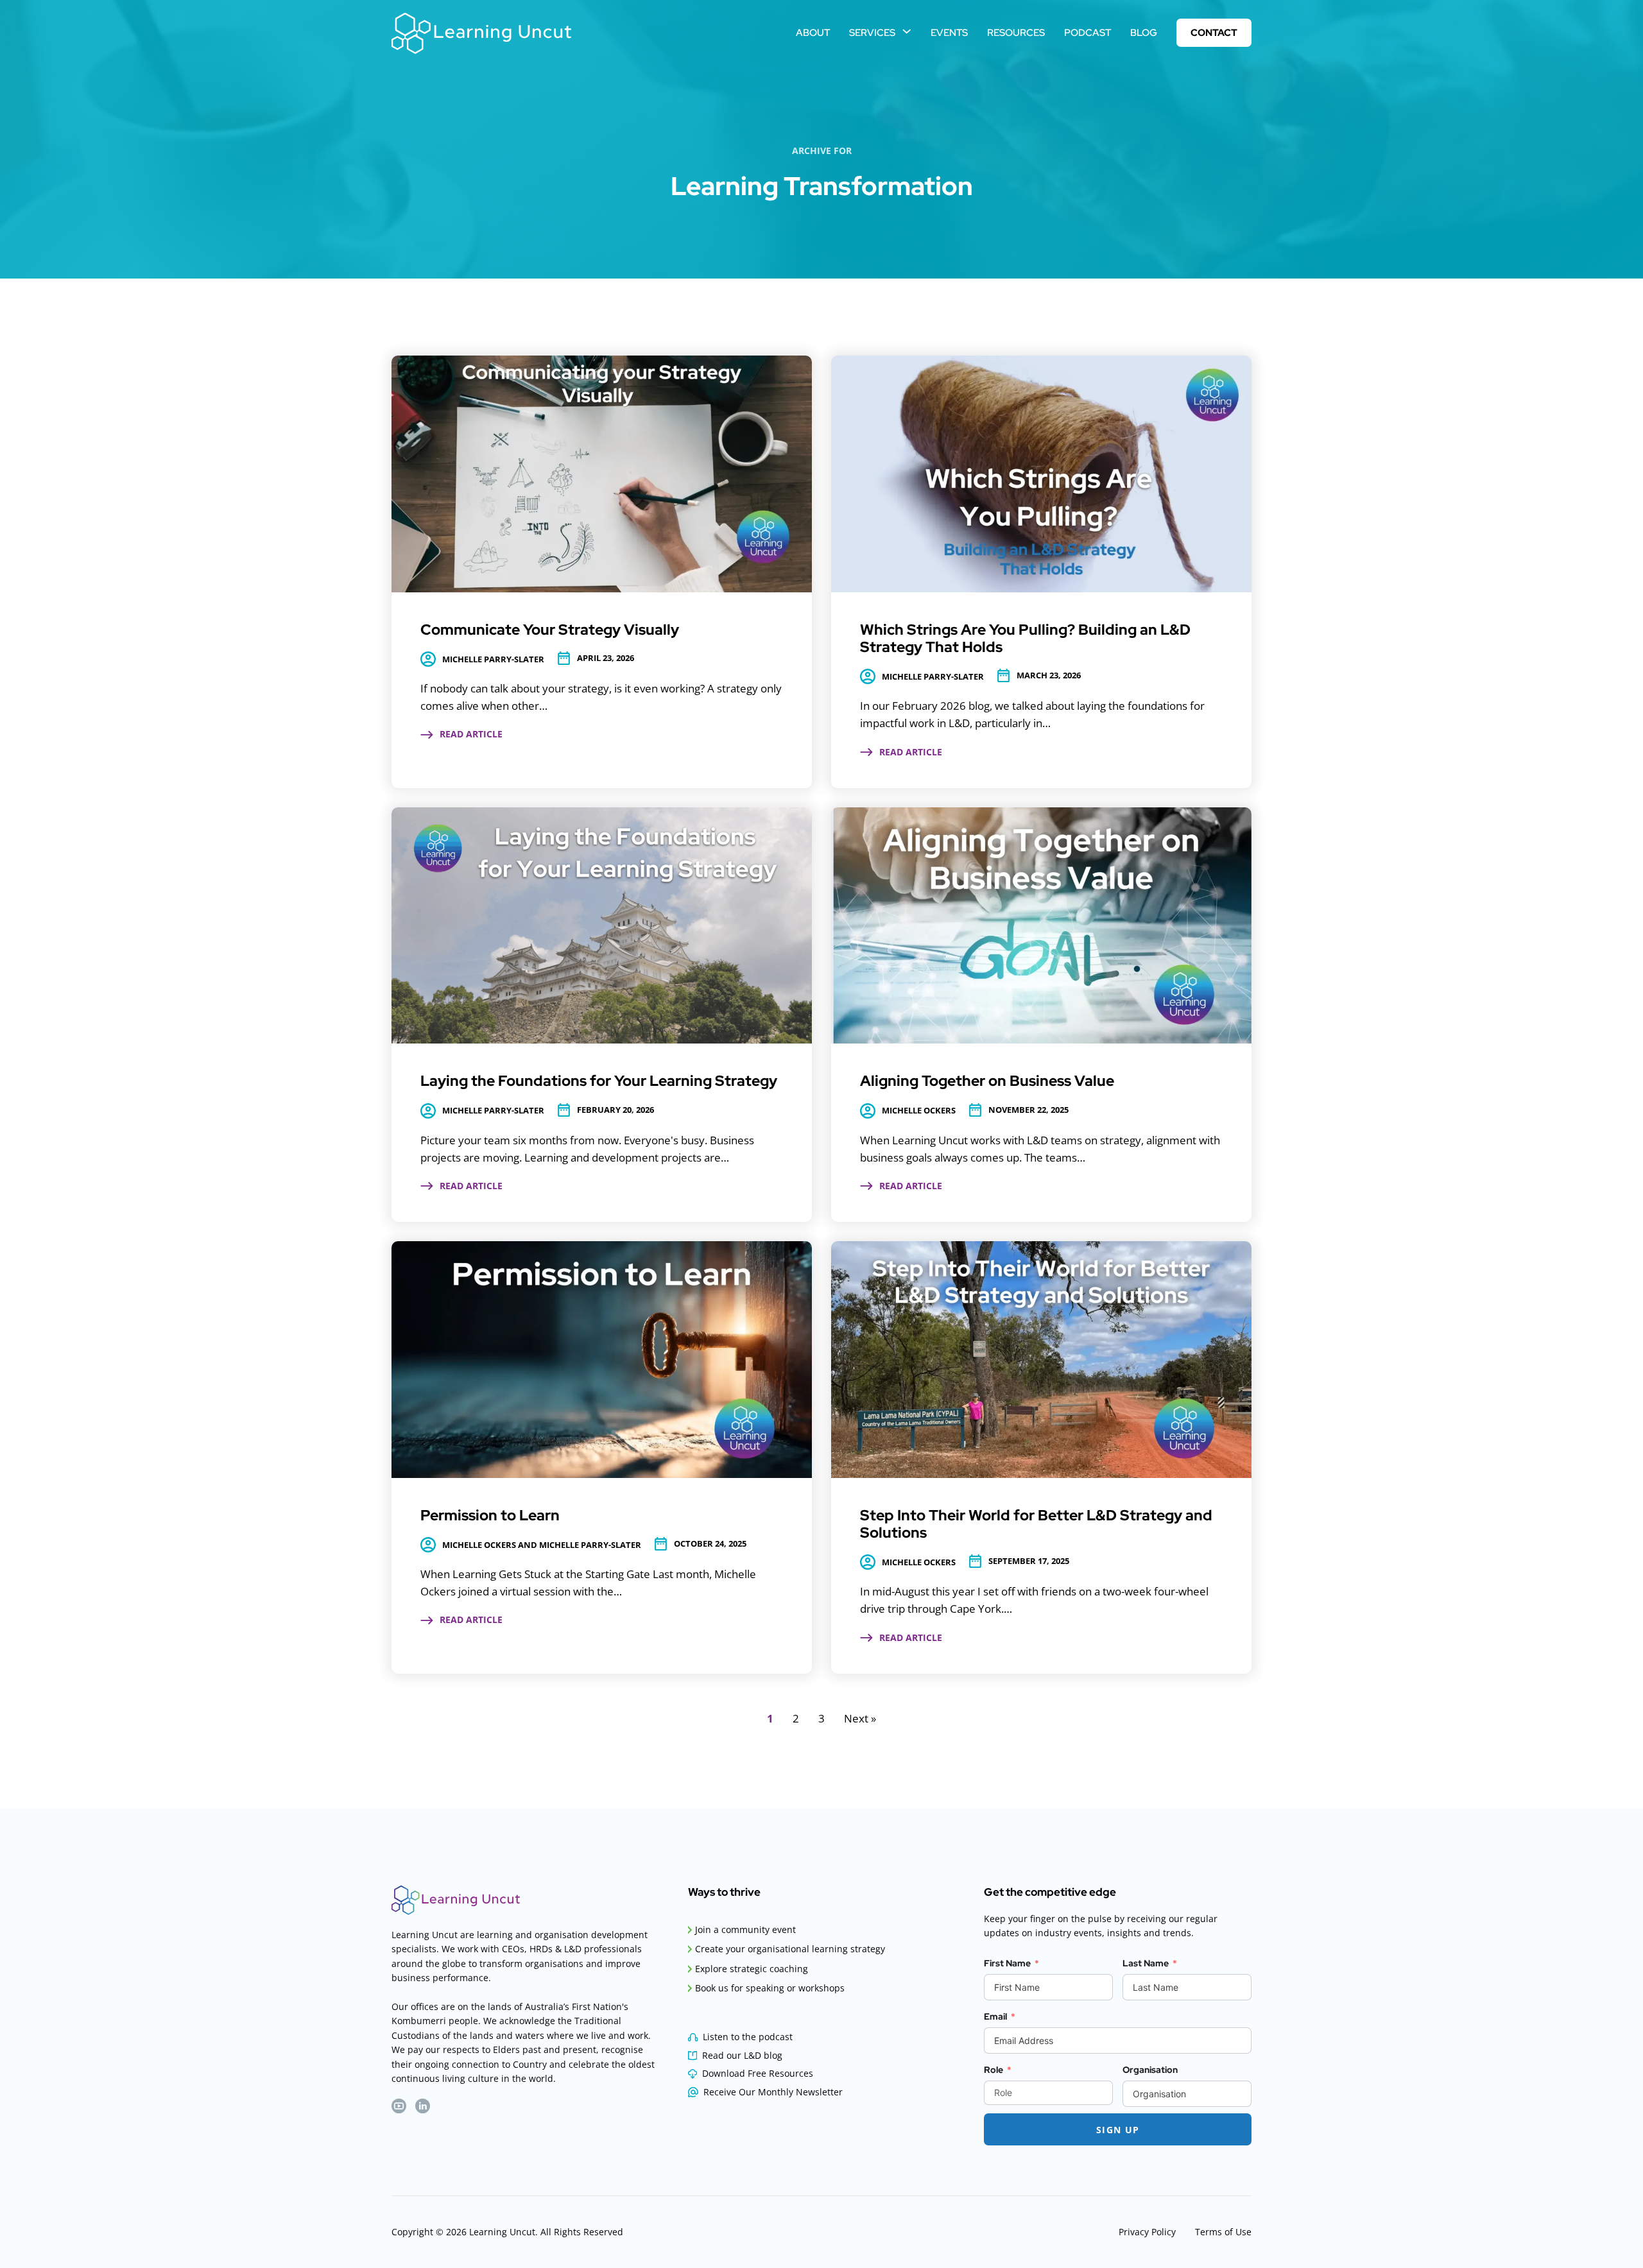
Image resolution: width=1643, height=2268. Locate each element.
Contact (1214, 32)
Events (949, 32)
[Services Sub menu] (907, 31)
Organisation (1150, 2070)
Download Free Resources (758, 2073)
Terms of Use (1223, 2232)
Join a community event (745, 1929)
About (813, 32)
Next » (860, 1718)
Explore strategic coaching (752, 1969)
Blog (1144, 32)
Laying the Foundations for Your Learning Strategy (599, 1081)
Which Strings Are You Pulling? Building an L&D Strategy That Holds (1025, 638)
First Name (1007, 1963)
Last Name (1146, 1963)
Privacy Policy (1147, 2232)
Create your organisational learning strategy (790, 1949)
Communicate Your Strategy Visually (550, 630)
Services (872, 32)
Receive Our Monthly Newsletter (773, 2092)
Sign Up (1118, 2130)
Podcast (1088, 32)
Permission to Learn (490, 1515)
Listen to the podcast (748, 2037)
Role (994, 2070)
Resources (1016, 32)
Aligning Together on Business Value (987, 1081)
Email (995, 2016)
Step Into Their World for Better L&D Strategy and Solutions (1036, 1524)
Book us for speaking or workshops (770, 1988)
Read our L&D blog (742, 2055)
